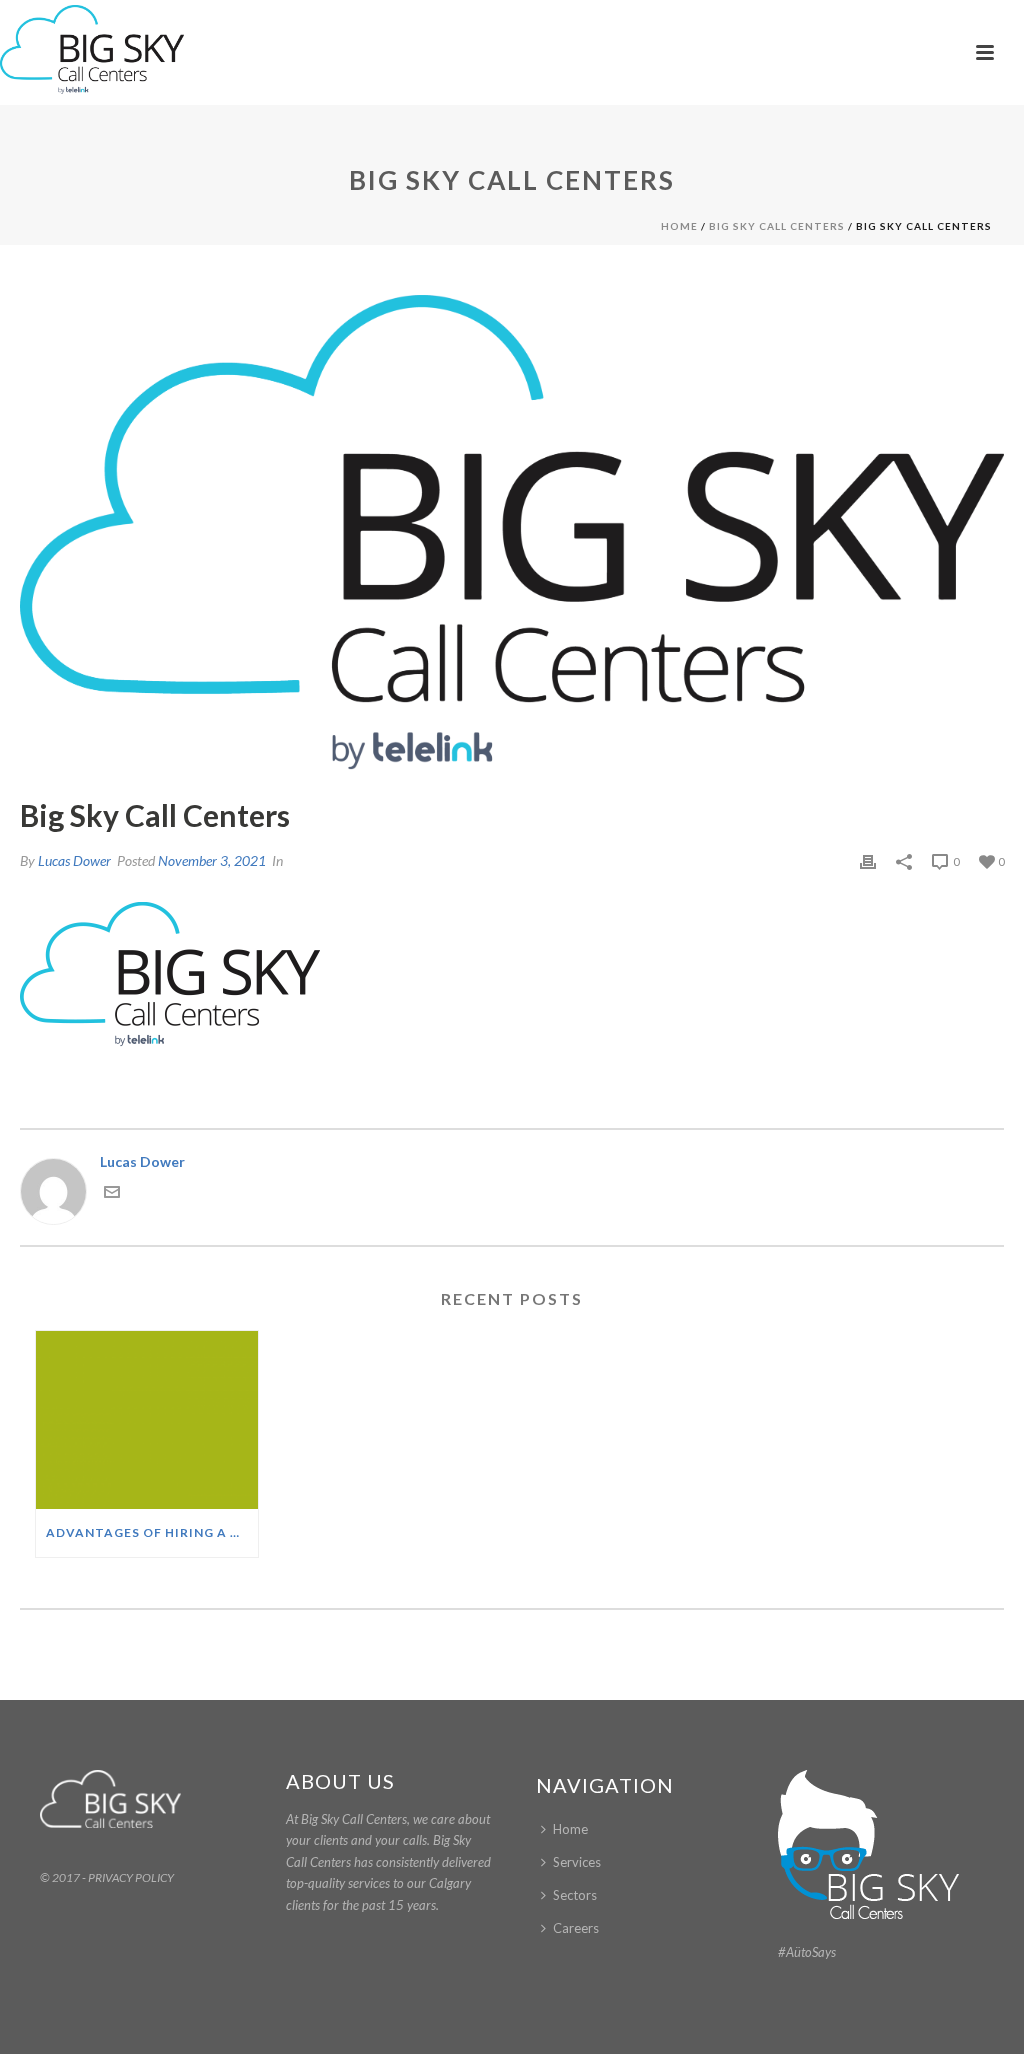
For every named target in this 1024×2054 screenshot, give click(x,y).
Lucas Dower (74, 860)
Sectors (575, 1895)
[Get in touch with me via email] (112, 1194)
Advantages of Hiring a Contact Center (152, 1532)
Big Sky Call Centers (777, 226)
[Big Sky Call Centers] (512, 535)
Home (679, 226)
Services (577, 1862)
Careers (576, 1928)
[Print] (868, 860)
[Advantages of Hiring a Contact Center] (147, 1420)
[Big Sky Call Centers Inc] (92, 50)
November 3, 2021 (212, 860)
